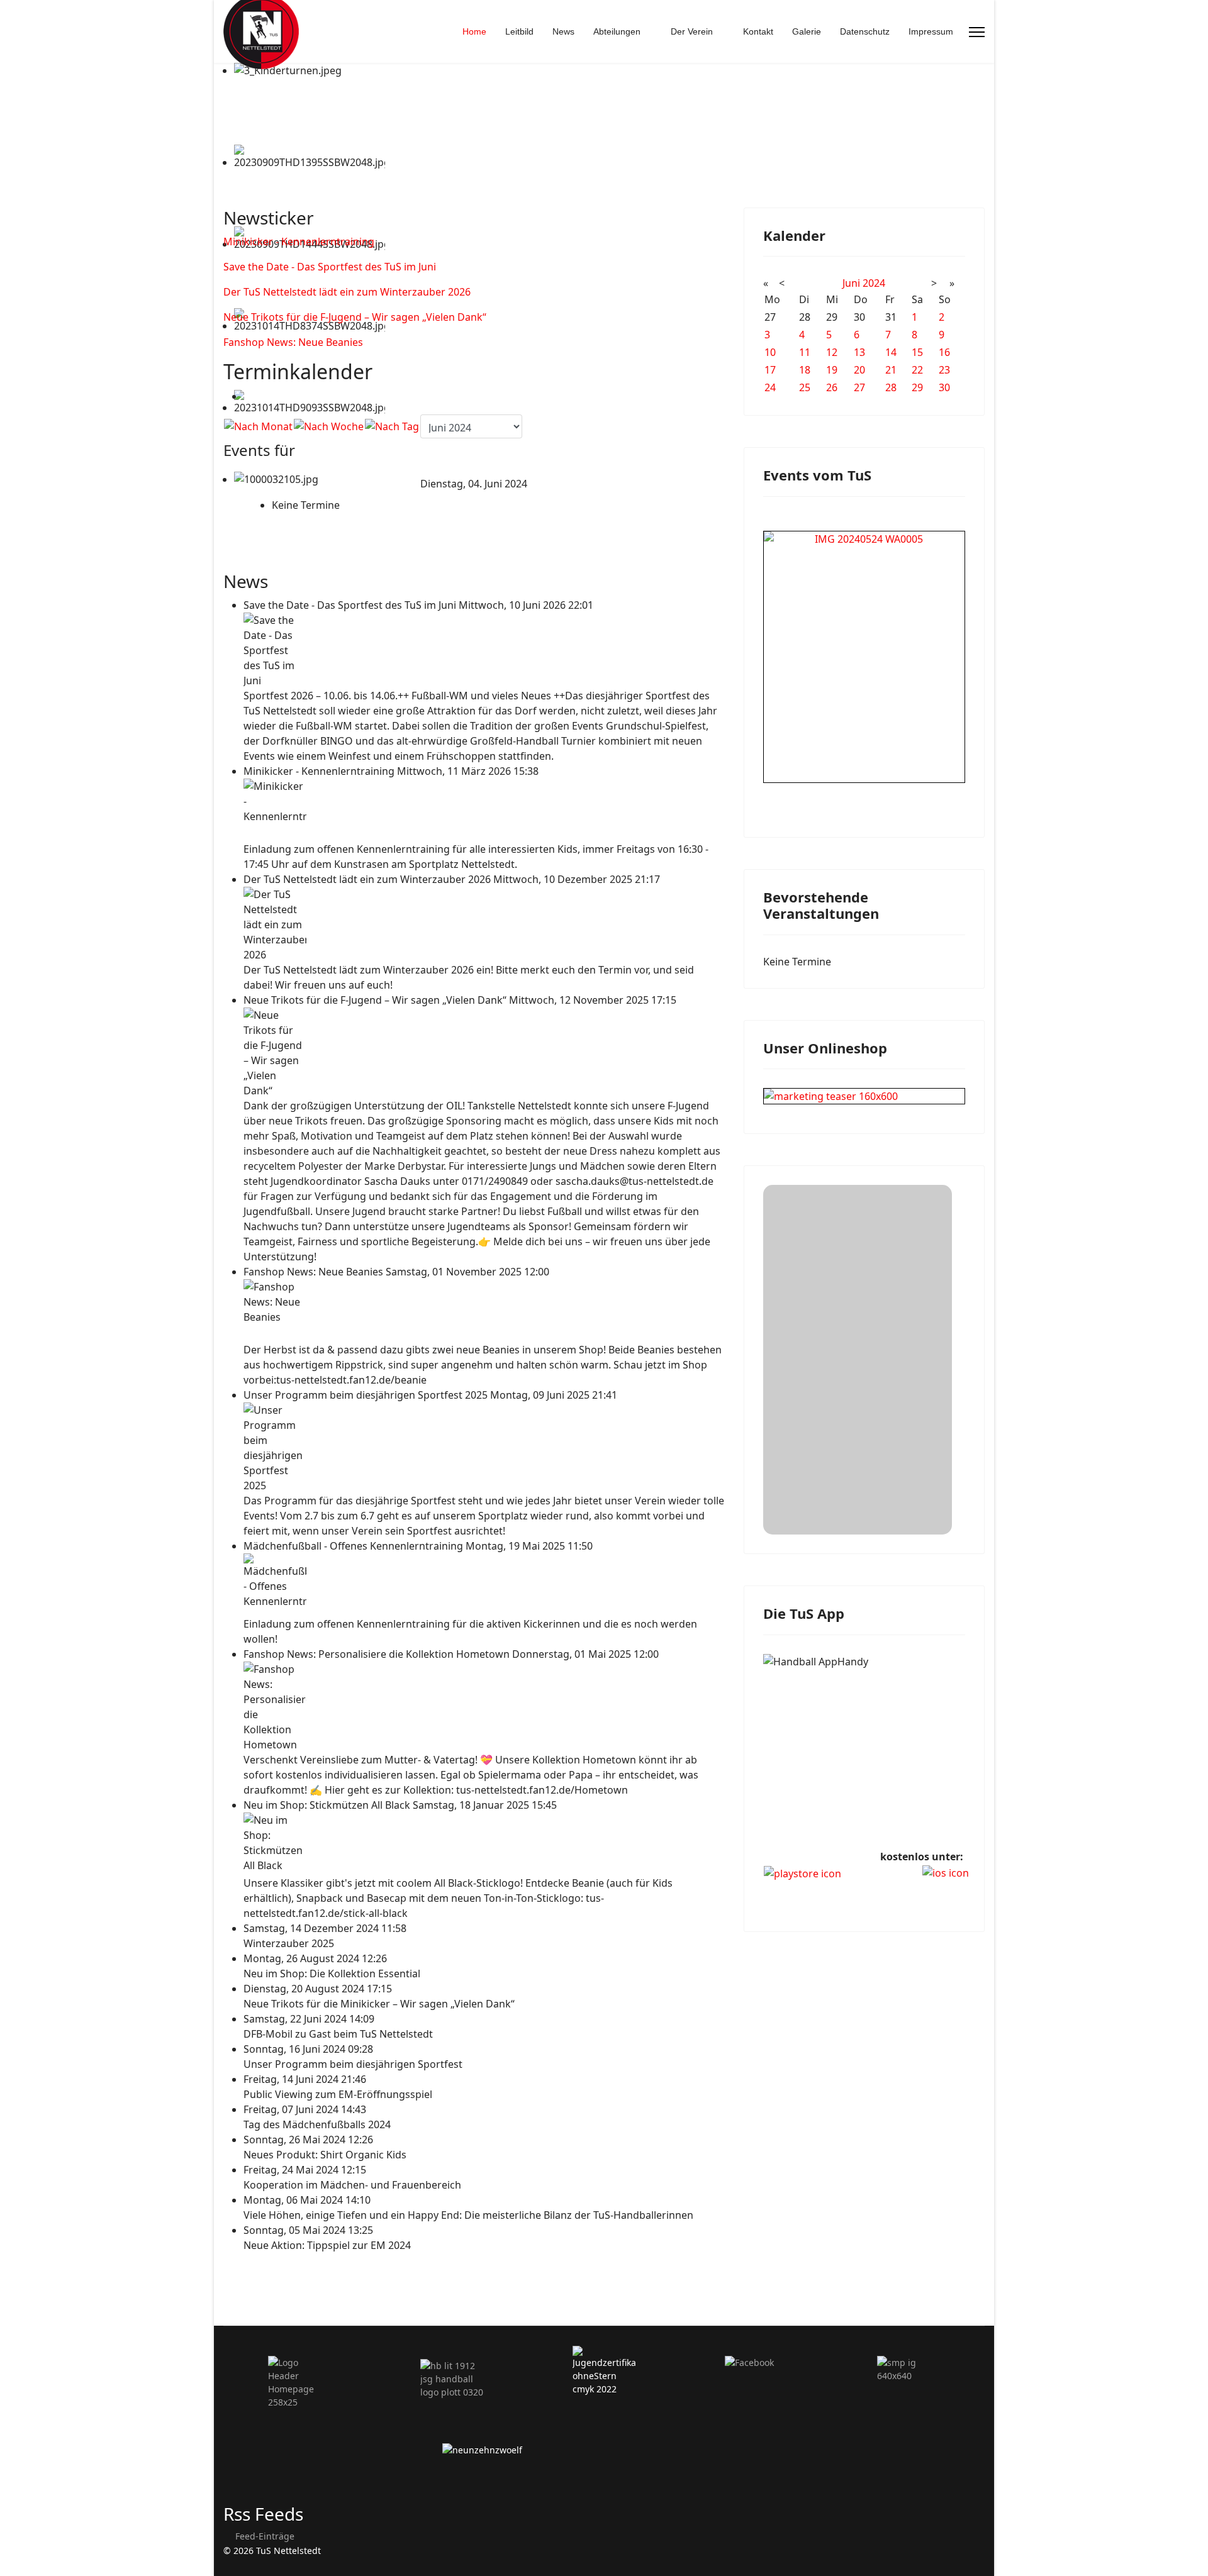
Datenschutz (865, 31)
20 (859, 370)
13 (859, 352)
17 (770, 370)
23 (944, 370)
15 (917, 352)
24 (770, 387)
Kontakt (758, 31)
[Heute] (392, 426)
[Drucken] (247, 396)
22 (917, 370)
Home (474, 31)
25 (805, 387)
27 (859, 387)
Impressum (931, 31)
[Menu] (977, 32)
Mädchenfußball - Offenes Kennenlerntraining (355, 1546)
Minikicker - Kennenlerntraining (299, 241)
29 (917, 387)
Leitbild (519, 31)
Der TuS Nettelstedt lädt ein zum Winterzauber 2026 (347, 292)
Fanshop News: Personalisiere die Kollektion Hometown (378, 1654)
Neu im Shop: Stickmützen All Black (328, 1805)
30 (944, 387)
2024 (874, 283)
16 (944, 352)
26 (832, 387)
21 (891, 370)
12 (832, 352)
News (563, 31)
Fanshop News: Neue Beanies (293, 342)
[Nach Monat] (258, 426)
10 (770, 352)
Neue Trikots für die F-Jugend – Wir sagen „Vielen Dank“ (355, 317)
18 (805, 370)
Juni (851, 283)
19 (832, 370)
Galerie (807, 31)
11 (805, 352)
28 (891, 387)
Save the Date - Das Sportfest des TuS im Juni (330, 267)
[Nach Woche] (329, 426)
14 (891, 352)
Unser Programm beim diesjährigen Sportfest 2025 (367, 1395)
